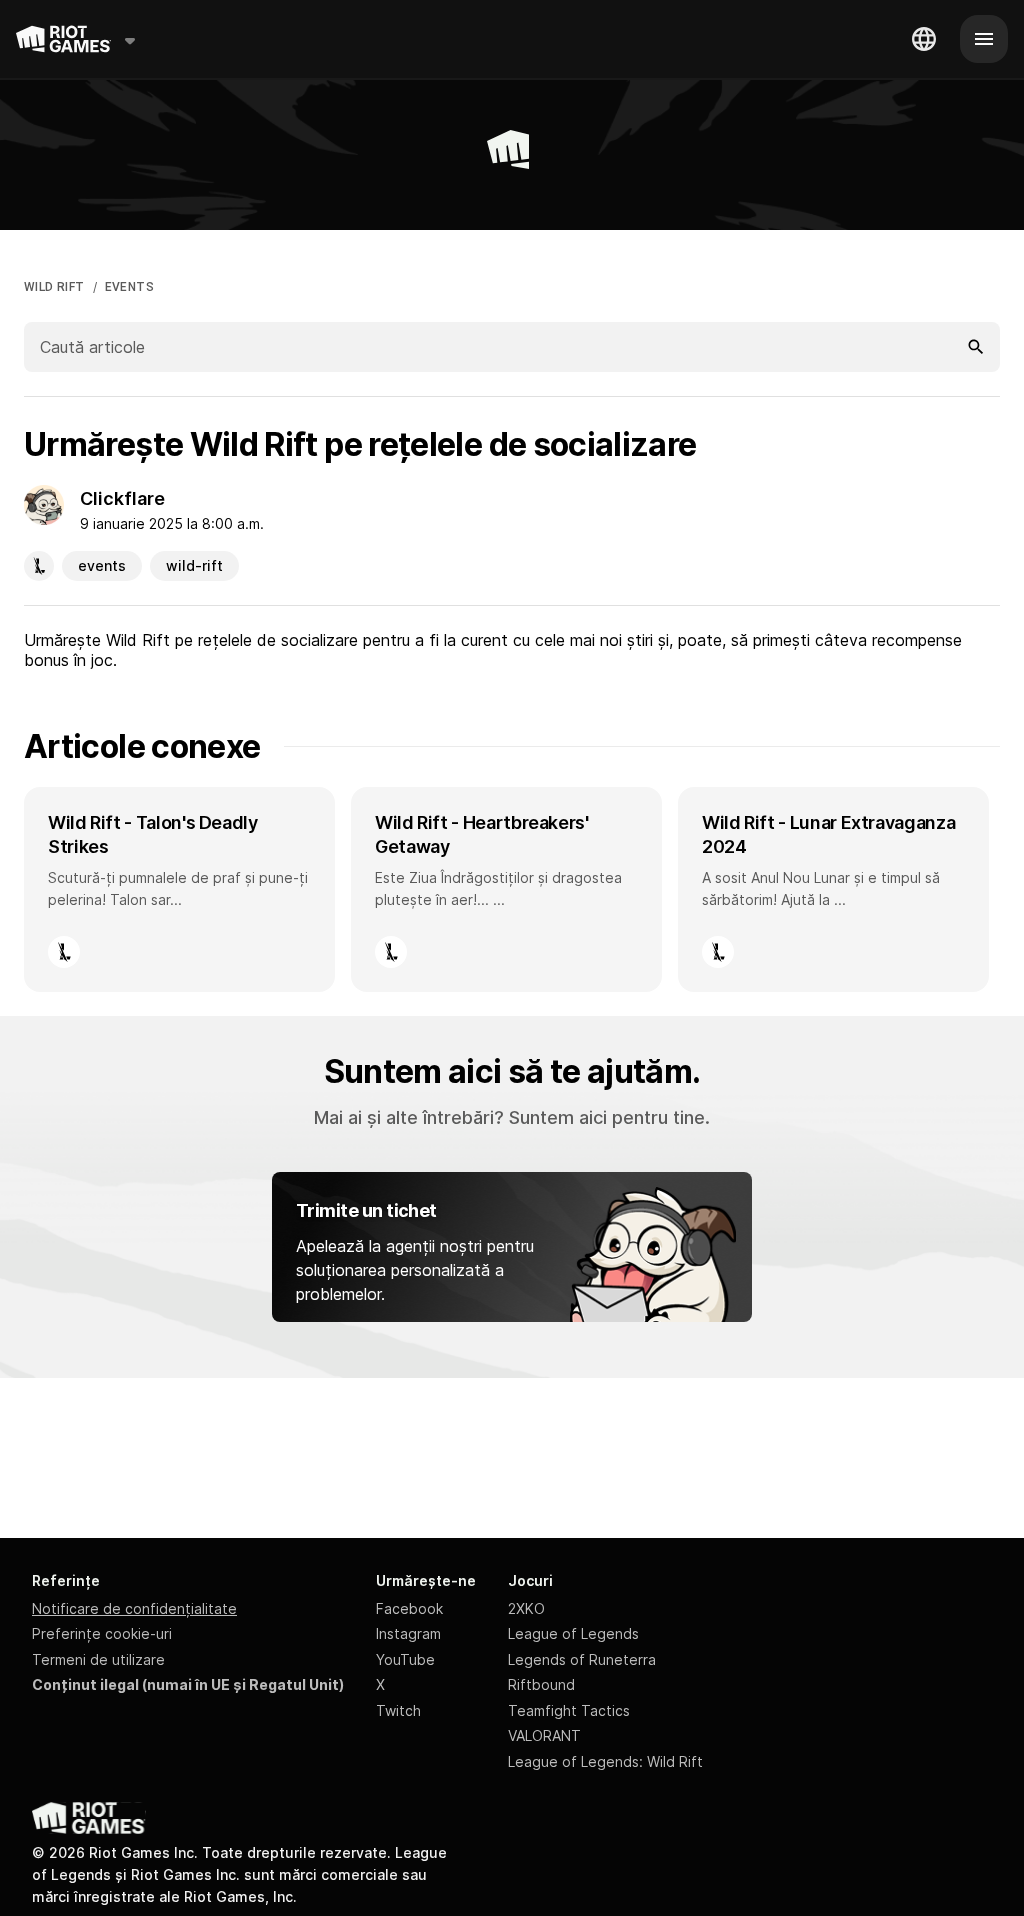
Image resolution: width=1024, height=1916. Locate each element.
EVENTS (129, 287)
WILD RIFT (54, 287)
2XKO (526, 1608)
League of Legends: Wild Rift (605, 1761)
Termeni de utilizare (98, 1659)
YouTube (405, 1659)
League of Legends (573, 1633)
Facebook (409, 1608)
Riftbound (541, 1684)
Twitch (398, 1710)
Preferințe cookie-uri (102, 1633)
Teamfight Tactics (569, 1710)
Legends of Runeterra (582, 1659)
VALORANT (544, 1735)
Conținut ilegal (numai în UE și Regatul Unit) (188, 1684)
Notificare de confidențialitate (134, 1608)
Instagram (408, 1633)
